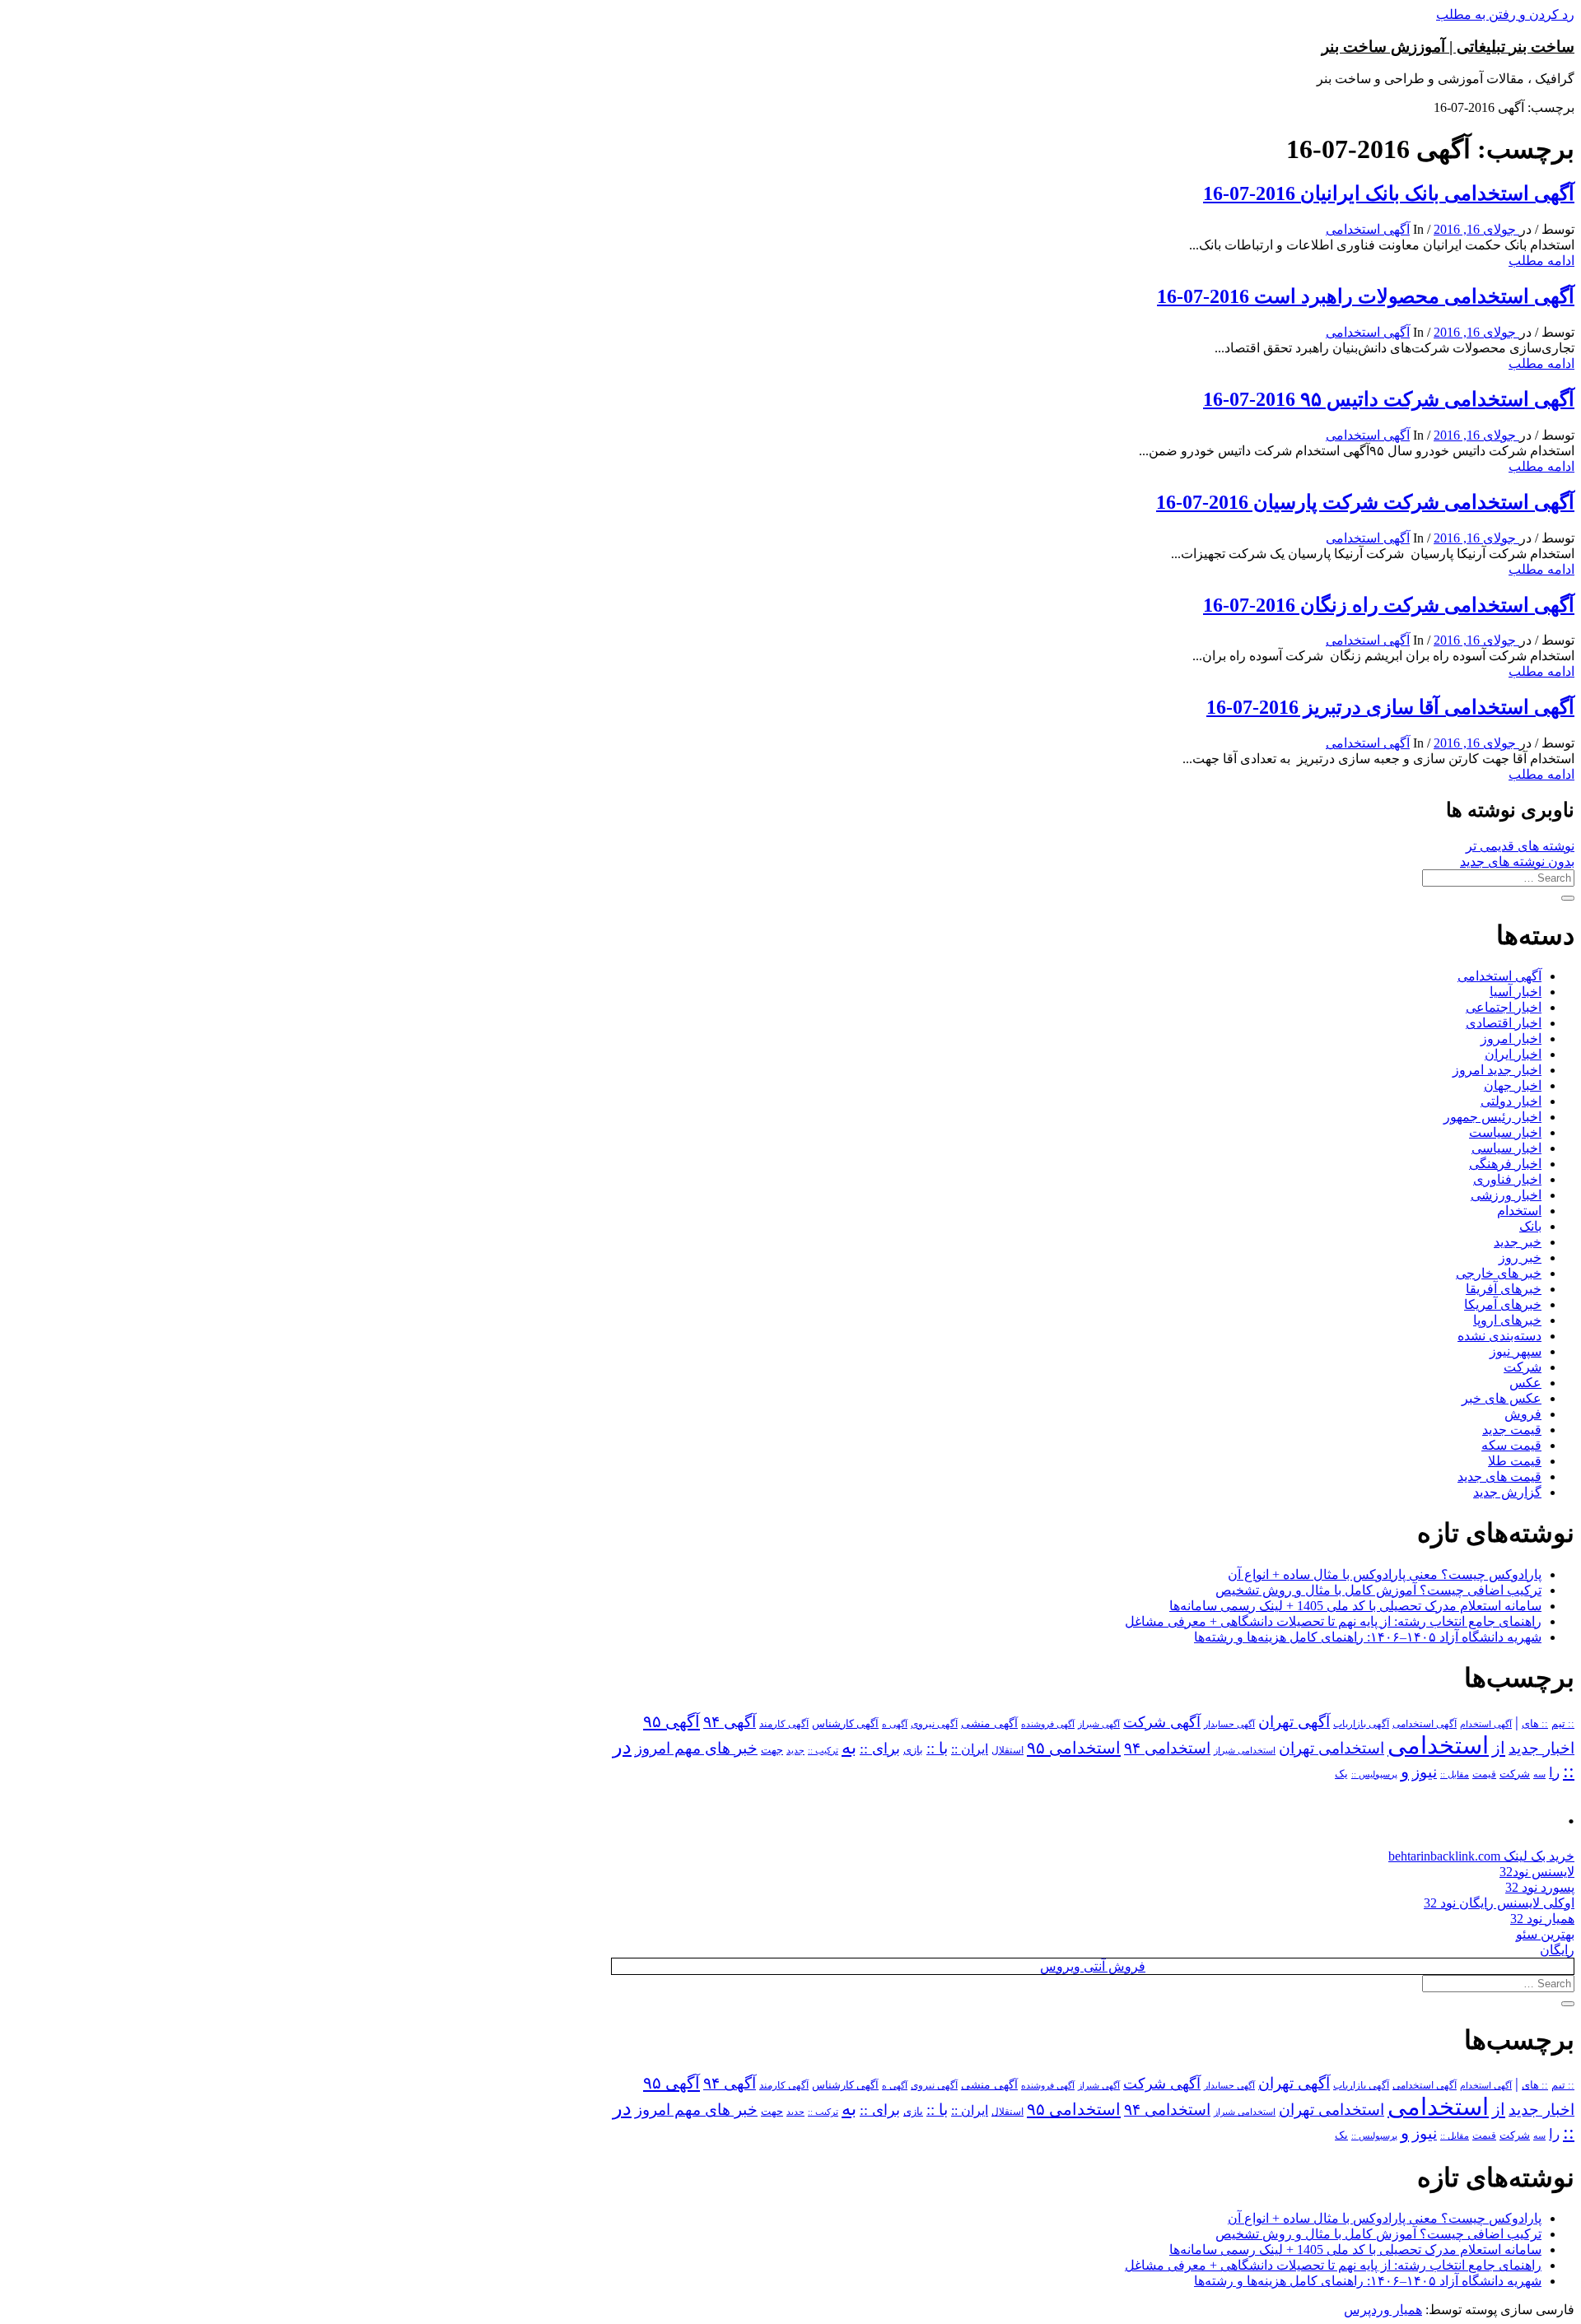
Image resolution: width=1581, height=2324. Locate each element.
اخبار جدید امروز (1497, 1070)
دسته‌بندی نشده (1499, 1336)
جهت (772, 1750)
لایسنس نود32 (1537, 1872)
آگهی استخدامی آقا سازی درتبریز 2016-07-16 (1390, 707)
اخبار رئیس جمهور (1492, 1117)
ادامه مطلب (1541, 261)
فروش (1523, 1414)
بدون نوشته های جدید (1517, 862)
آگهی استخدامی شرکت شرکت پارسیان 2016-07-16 (1365, 502)
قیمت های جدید (1499, 1476)
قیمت (1484, 1774)
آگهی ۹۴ (730, 1722)
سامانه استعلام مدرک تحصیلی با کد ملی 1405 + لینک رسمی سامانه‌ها (1355, 1606)
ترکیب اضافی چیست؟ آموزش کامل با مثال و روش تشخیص (1378, 1590)
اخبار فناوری (1507, 1179)
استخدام (1519, 1211)
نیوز (1425, 1772)
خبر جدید (1518, 1242)
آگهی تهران (1294, 1722)
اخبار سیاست (1505, 1132)
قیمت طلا (1515, 1461)
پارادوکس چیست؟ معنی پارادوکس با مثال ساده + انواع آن (1385, 1574)
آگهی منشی (989, 1723)
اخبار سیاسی (1506, 1148)
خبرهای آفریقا (1504, 1289)
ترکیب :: (823, 1750)
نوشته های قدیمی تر (1520, 846)
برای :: (880, 1749)
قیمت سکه (1511, 1445)
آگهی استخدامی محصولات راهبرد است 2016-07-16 (1366, 296)
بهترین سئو (1545, 1934)
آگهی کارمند (784, 1724)
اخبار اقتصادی (1504, 1023)
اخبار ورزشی (1506, 1195)
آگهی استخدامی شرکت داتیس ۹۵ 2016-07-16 (1389, 399)
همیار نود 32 (1542, 1919)
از (1499, 1748)
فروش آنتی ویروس (1093, 1966)
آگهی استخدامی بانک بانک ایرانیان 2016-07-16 (1389, 193)
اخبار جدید (1541, 1748)
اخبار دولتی (1511, 1101)
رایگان (1557, 1950)
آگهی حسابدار (1229, 1724)
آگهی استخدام (1486, 1724)
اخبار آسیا (1516, 992)
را (1554, 1772)
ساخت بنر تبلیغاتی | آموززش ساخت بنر (1448, 47)
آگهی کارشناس (845, 1724)
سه (1539, 1774)
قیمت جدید (1512, 1430)
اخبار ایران (1513, 1054)
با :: (937, 1749)
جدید (795, 1751)
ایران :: (970, 1749)
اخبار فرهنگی (1505, 1164)
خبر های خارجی (1499, 1273)
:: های (1535, 1724)
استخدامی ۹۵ (1074, 1748)
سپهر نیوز (1516, 1351)
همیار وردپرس (1383, 2310)
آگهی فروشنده (1048, 1724)
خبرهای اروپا (1507, 1320)
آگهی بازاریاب (1361, 1724)
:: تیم (1563, 1724)
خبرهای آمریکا (1503, 1304)
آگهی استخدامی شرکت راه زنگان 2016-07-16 (1389, 605)
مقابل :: (1455, 1774)
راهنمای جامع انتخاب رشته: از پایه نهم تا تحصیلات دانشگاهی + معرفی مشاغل (1333, 1621)
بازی (913, 1750)
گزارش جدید (1507, 1492)
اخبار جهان (1513, 1085)
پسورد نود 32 (1540, 1887)
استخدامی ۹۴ (1167, 1748)
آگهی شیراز (1099, 1724)
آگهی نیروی (934, 1724)
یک (1341, 1774)
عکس (1525, 1383)
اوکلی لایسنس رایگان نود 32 (1499, 1903)
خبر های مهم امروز (696, 1748)
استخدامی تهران (1331, 1748)
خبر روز (1520, 1257)
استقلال (1007, 1750)
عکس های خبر (1502, 1398)
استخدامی (1438, 1745)
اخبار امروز (1511, 1039)
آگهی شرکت (1162, 1722)
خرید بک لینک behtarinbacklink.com (1481, 1856)
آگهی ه (895, 1724)
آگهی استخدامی (1368, 229)
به (849, 1747)
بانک (1530, 1226)
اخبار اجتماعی (1504, 1007)
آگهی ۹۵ (672, 1721)
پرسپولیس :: (1374, 1774)
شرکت (1523, 1367)
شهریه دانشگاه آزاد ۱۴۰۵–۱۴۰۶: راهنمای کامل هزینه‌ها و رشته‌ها (1368, 1637)
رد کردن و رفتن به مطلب (1505, 14)
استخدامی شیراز (1245, 1750)
